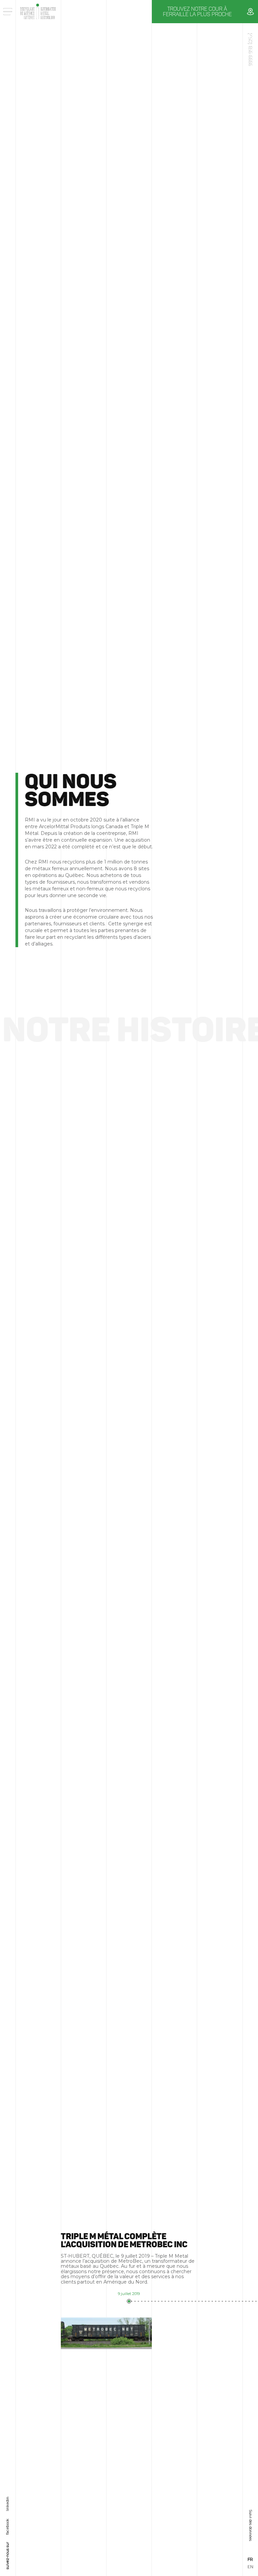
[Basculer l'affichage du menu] (8, 12)
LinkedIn (7, 2504)
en (250, 2567)
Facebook (7, 2526)
